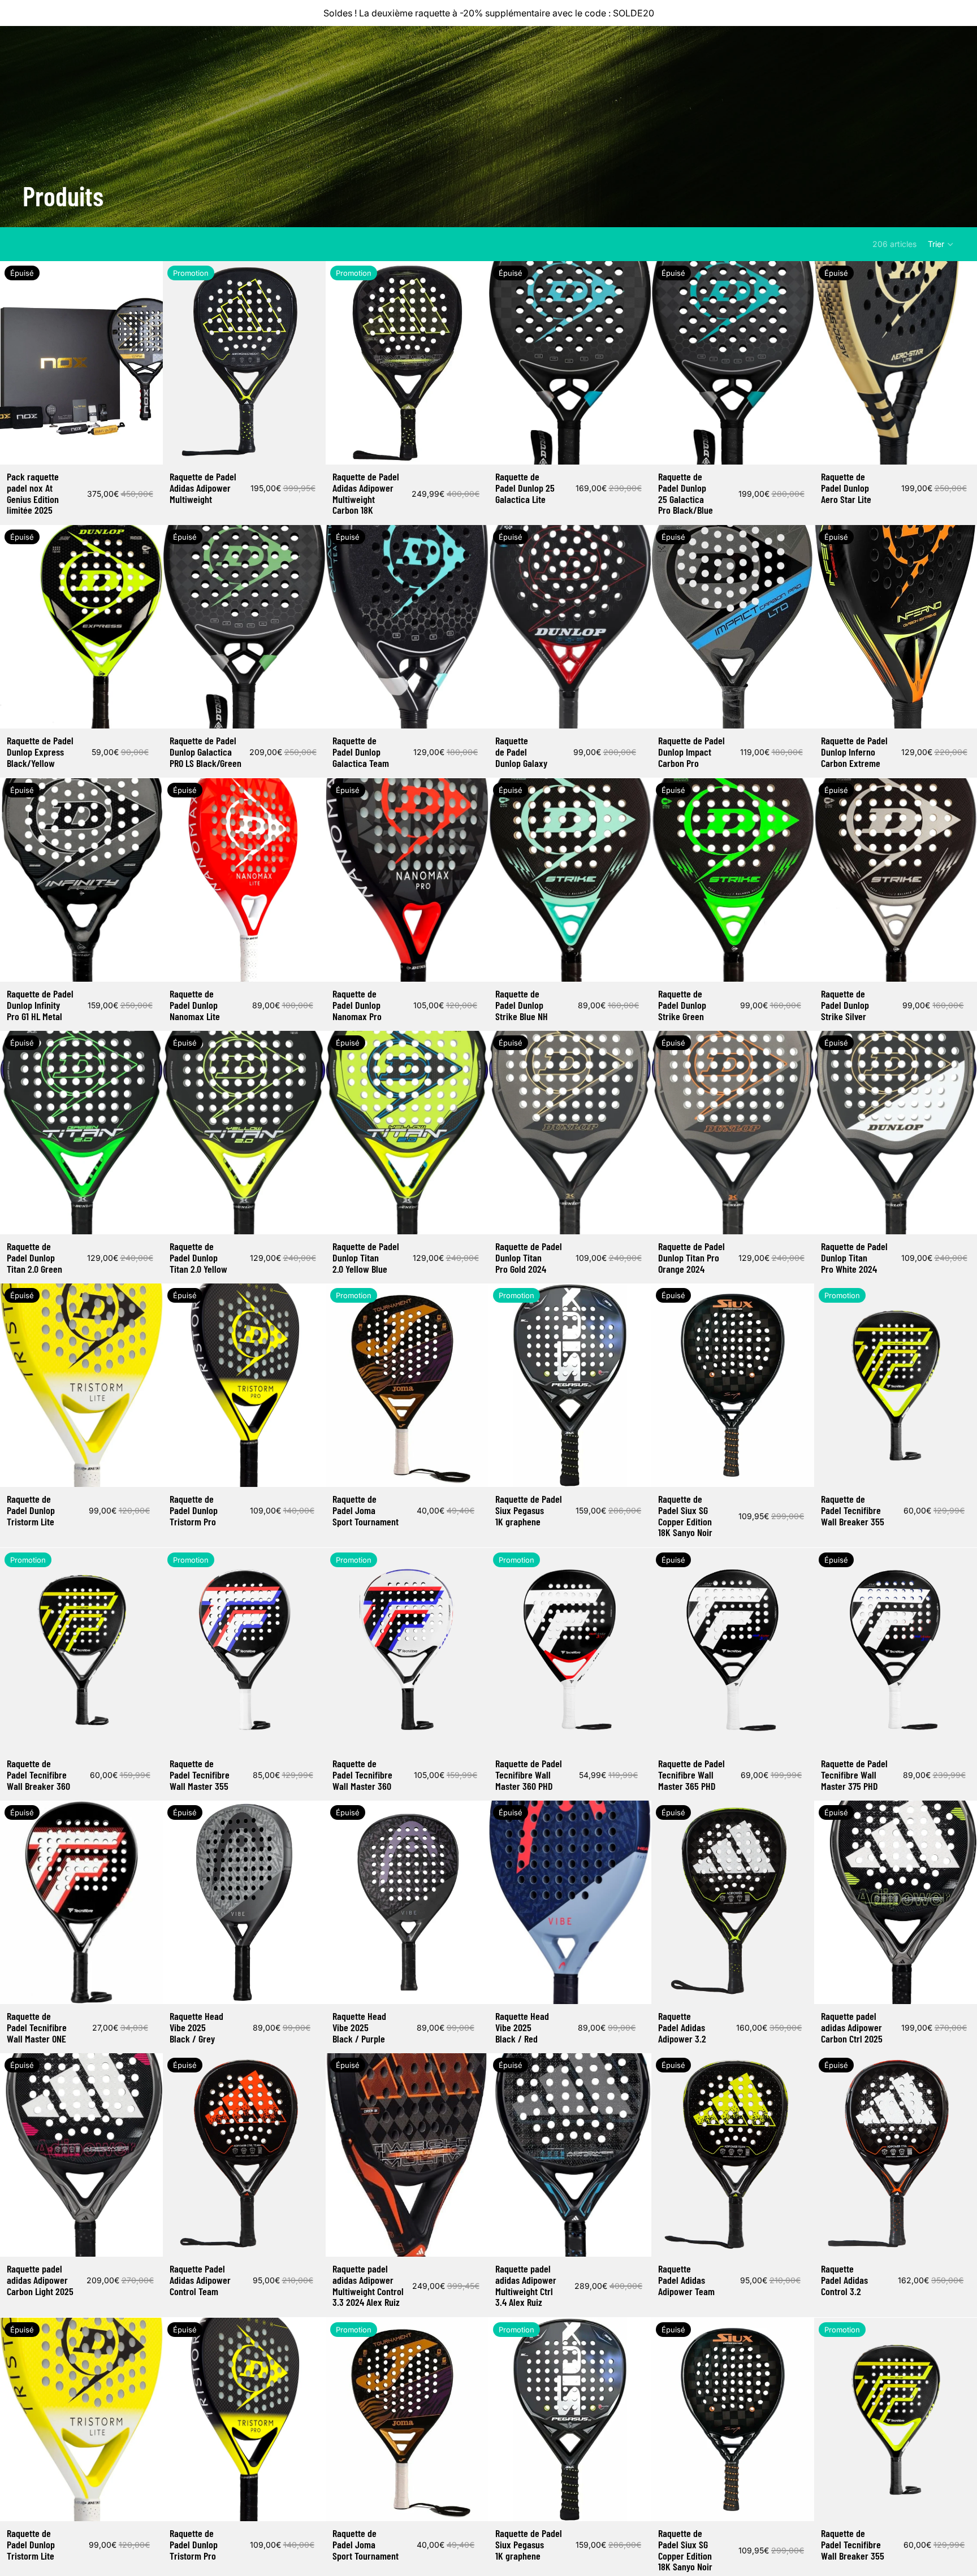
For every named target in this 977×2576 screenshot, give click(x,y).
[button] (941, 244)
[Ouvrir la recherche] (893, 47)
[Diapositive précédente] (17, 363)
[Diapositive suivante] (146, 363)
